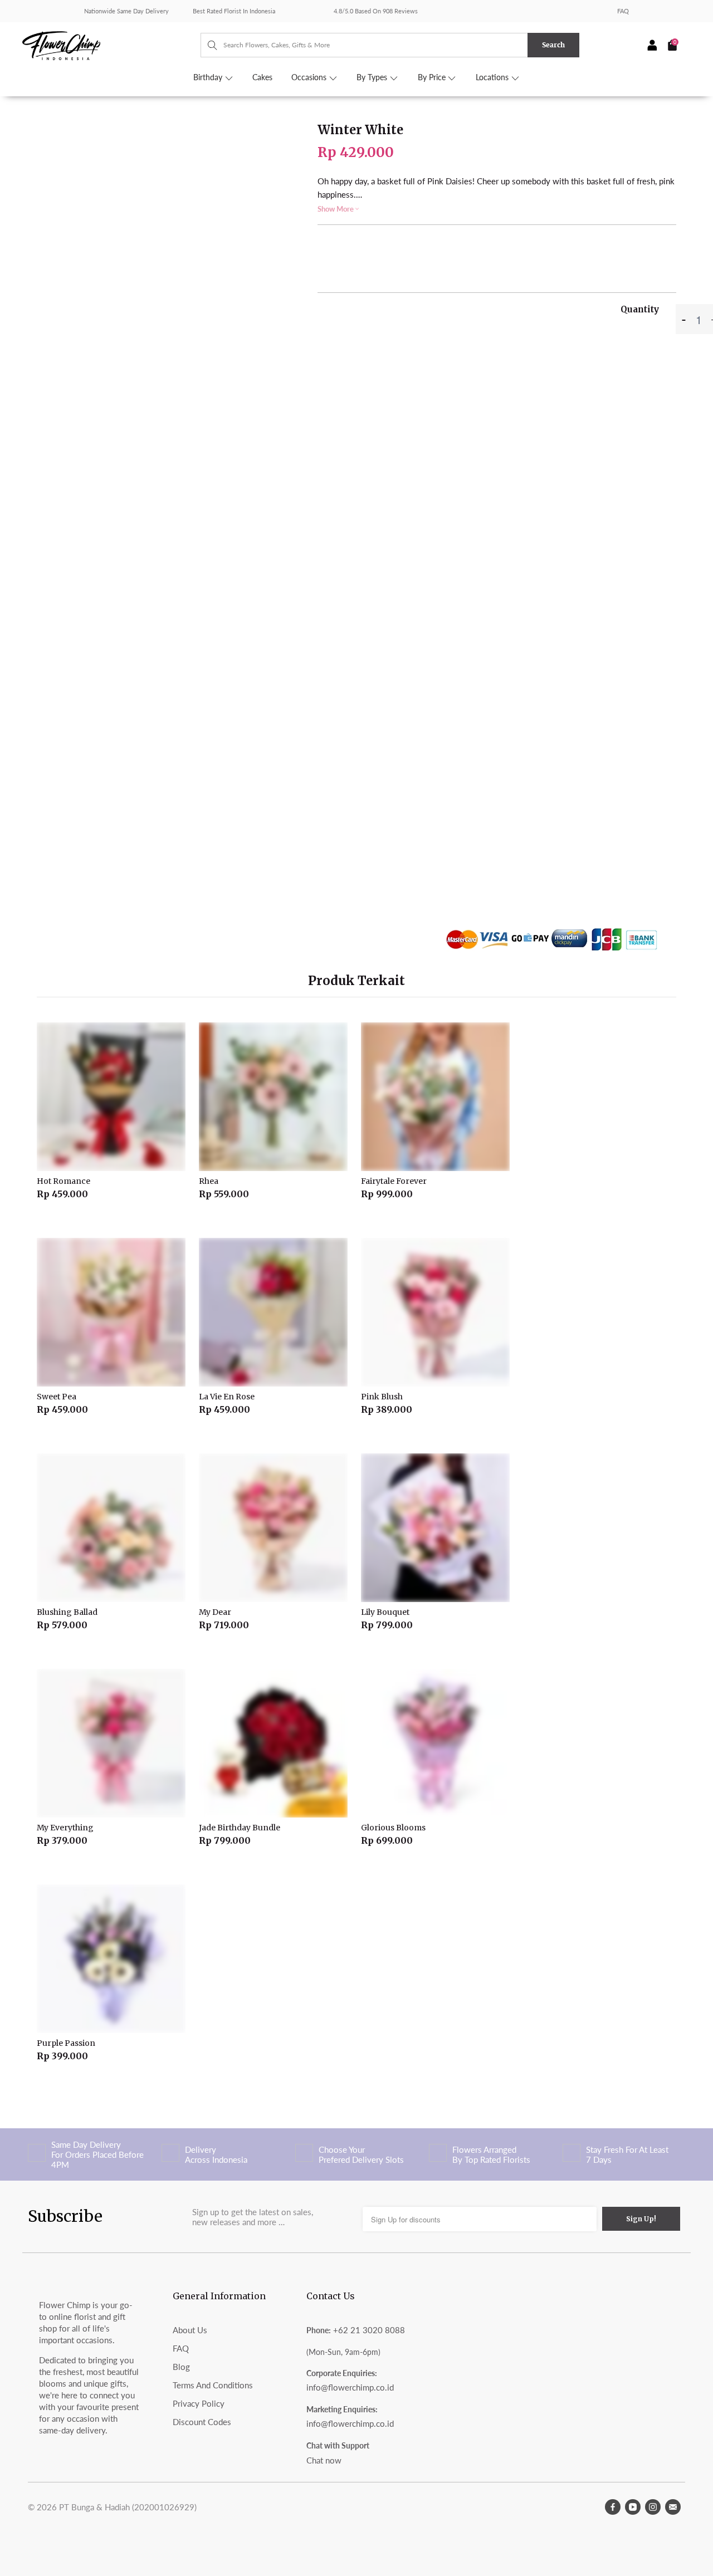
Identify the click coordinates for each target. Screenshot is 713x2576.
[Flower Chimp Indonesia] (111, 45)
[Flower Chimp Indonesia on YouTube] (633, 2507)
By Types (373, 77)
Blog (181, 2367)
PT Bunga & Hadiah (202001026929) (128, 2507)
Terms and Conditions (213, 2385)
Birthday (209, 77)
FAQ (623, 11)
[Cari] (207, 45)
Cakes (262, 77)
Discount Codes (202, 2422)
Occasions (310, 77)
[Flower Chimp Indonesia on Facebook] (613, 2507)
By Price (433, 77)
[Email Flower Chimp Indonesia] (673, 2507)
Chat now (324, 2460)
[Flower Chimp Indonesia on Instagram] (653, 2507)
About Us (190, 2330)
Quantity (640, 309)
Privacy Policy (199, 2403)
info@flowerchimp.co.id (350, 2387)
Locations (493, 77)
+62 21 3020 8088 (369, 2330)
